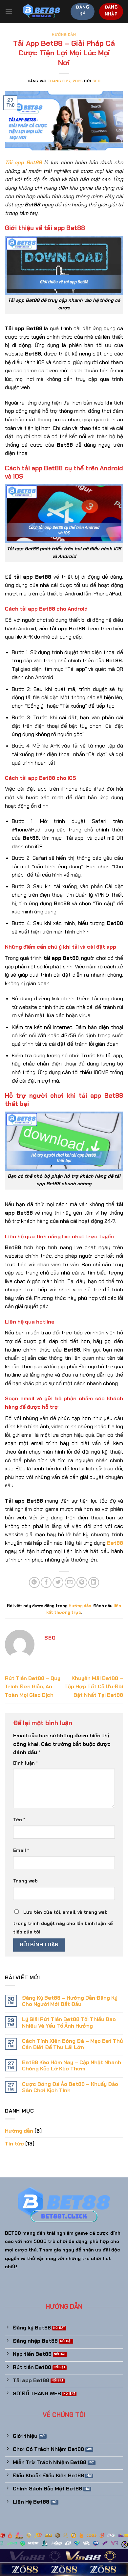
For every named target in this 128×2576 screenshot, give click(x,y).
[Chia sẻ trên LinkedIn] (94, 1582)
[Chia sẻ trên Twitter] (58, 1582)
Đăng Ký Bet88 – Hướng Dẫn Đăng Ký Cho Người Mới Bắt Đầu (70, 2001)
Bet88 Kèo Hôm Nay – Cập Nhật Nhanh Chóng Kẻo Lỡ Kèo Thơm (72, 2065)
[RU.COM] (42, 12)
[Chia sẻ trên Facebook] (46, 1582)
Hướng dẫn (64, 35)
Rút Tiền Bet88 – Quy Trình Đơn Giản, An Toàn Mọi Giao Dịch (33, 1687)
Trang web (25, 1881)
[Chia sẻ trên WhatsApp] (34, 1582)
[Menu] (9, 11)
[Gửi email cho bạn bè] (70, 1582)
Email (21, 1850)
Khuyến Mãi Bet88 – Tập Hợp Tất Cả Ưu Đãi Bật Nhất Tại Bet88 (94, 1687)
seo (97, 81)
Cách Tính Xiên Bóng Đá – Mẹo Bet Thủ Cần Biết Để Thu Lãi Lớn (72, 2044)
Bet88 (115, 1543)
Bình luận (25, 1763)
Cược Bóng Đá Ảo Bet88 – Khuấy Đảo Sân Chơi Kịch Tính (70, 2087)
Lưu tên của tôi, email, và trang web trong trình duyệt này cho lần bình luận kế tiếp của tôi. (63, 1922)
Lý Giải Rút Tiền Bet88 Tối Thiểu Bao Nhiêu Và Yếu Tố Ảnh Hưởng (69, 2022)
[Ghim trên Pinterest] (82, 1582)
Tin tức (14, 2144)
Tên (19, 1820)
